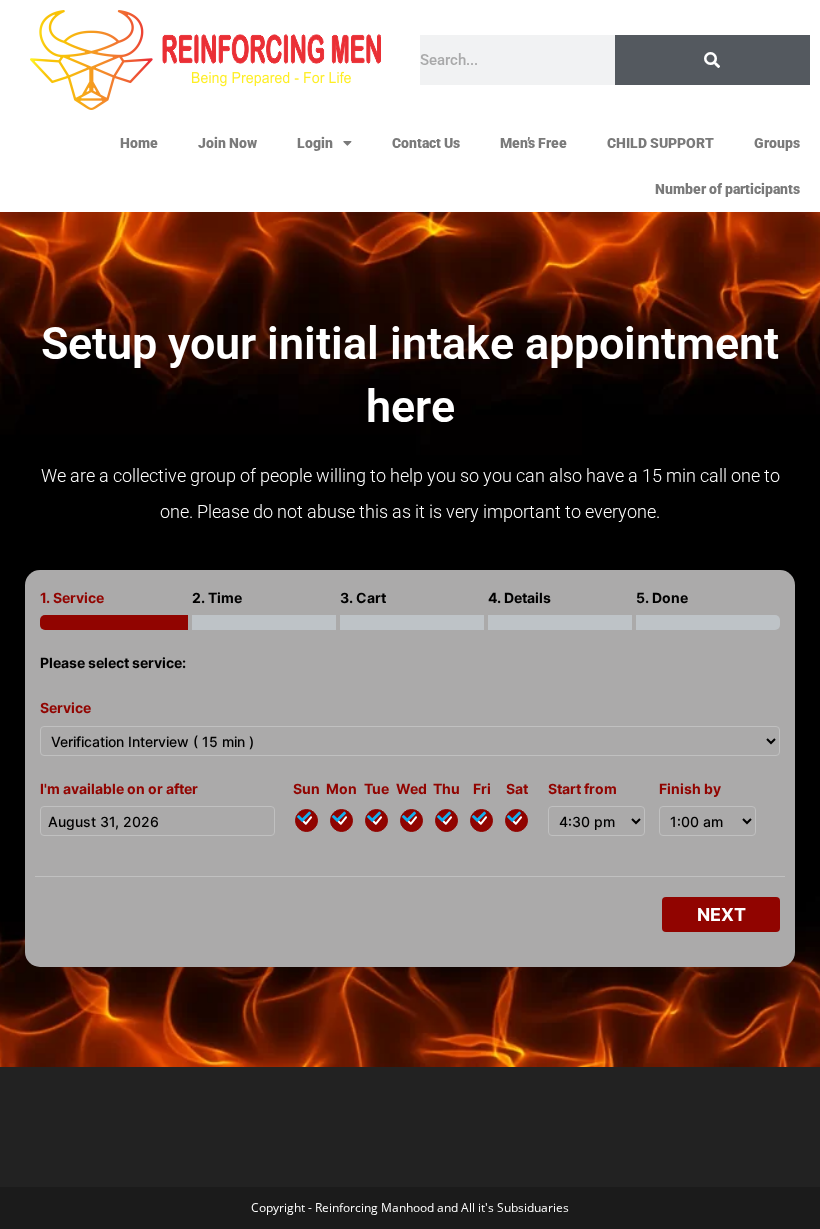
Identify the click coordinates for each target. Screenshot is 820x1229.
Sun (306, 788)
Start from (582, 788)
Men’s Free (533, 143)
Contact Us (426, 143)
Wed (411, 788)
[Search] (712, 60)
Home (139, 143)
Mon (341, 788)
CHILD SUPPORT (660, 143)
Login (315, 143)
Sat (517, 788)
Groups (777, 143)
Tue (376, 788)
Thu (446, 788)
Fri (482, 788)
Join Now (227, 143)
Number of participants (727, 189)
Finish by (690, 788)
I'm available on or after (119, 788)
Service (65, 707)
